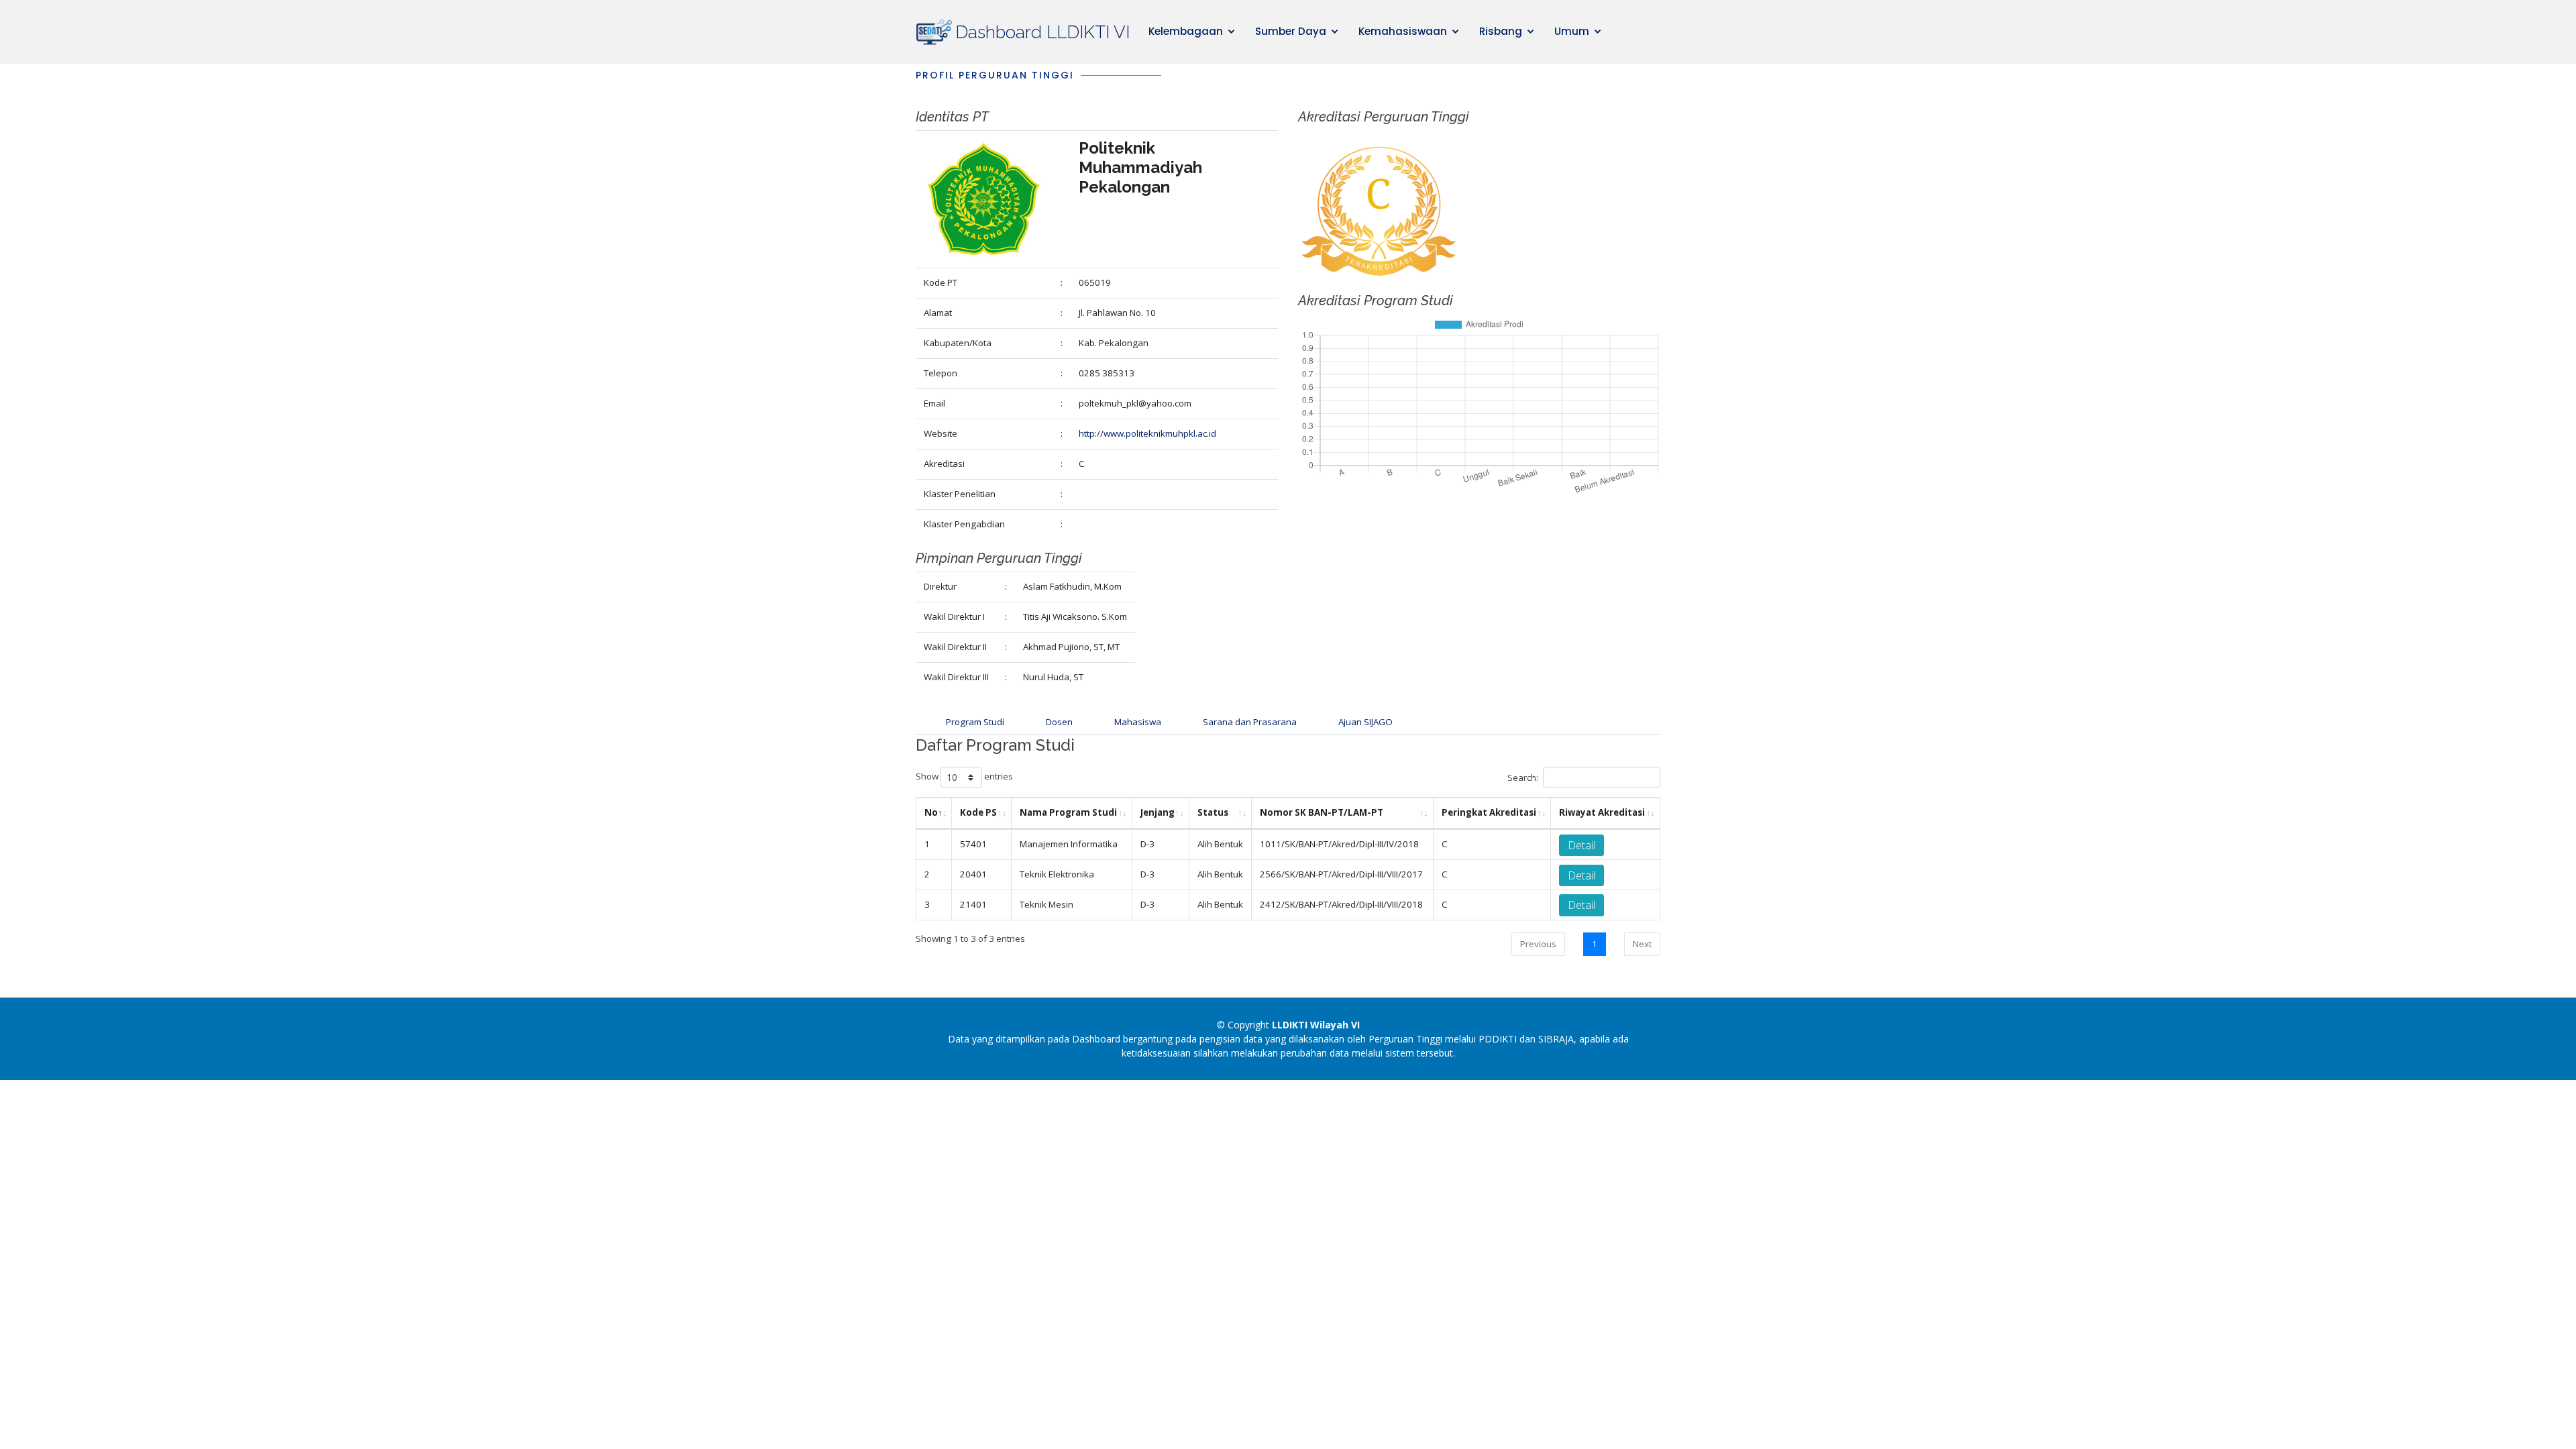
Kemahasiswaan (1403, 31)
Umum (1572, 31)
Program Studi (975, 722)
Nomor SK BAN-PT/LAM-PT (1322, 812)
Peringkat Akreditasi (1489, 812)
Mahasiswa (1138, 722)
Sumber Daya (1291, 31)
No (931, 812)
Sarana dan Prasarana (1250, 722)
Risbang (1501, 31)
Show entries (964, 777)
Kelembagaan (1186, 31)
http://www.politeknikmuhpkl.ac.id (1147, 433)
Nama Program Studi (1068, 812)
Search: (1523, 777)
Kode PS (978, 812)
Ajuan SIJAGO (1365, 722)
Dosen (1059, 722)
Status (1213, 812)
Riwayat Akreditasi (1602, 812)
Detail (1581, 845)
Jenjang (1158, 812)
